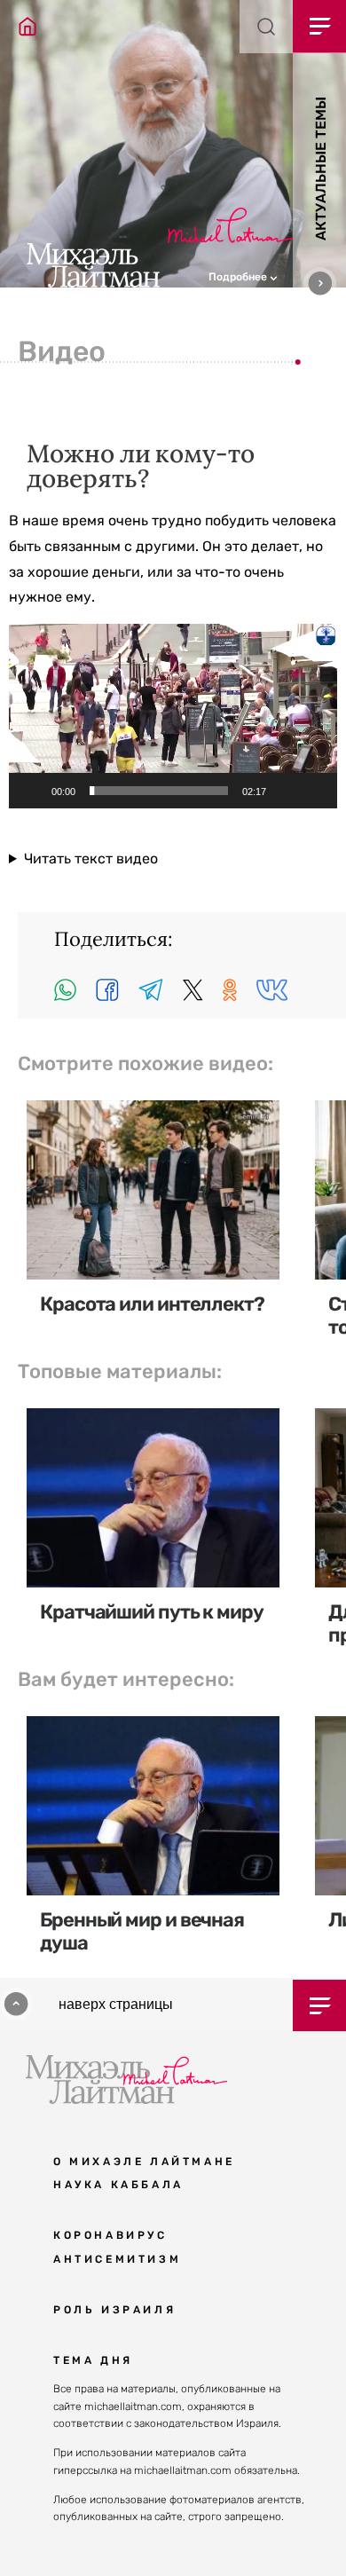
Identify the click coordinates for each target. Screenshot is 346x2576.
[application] (173, 716)
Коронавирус (110, 2235)
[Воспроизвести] (32, 791)
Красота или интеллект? (152, 1304)
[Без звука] (286, 791)
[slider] (159, 791)
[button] (277, 275)
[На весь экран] (314, 791)
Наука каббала (118, 2185)
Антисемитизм (117, 2259)
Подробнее (239, 277)
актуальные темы (321, 169)
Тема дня (93, 2360)
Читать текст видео (91, 859)
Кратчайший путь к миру (152, 1612)
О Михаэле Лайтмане (144, 2162)
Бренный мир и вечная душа (142, 1931)
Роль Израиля (114, 2310)
